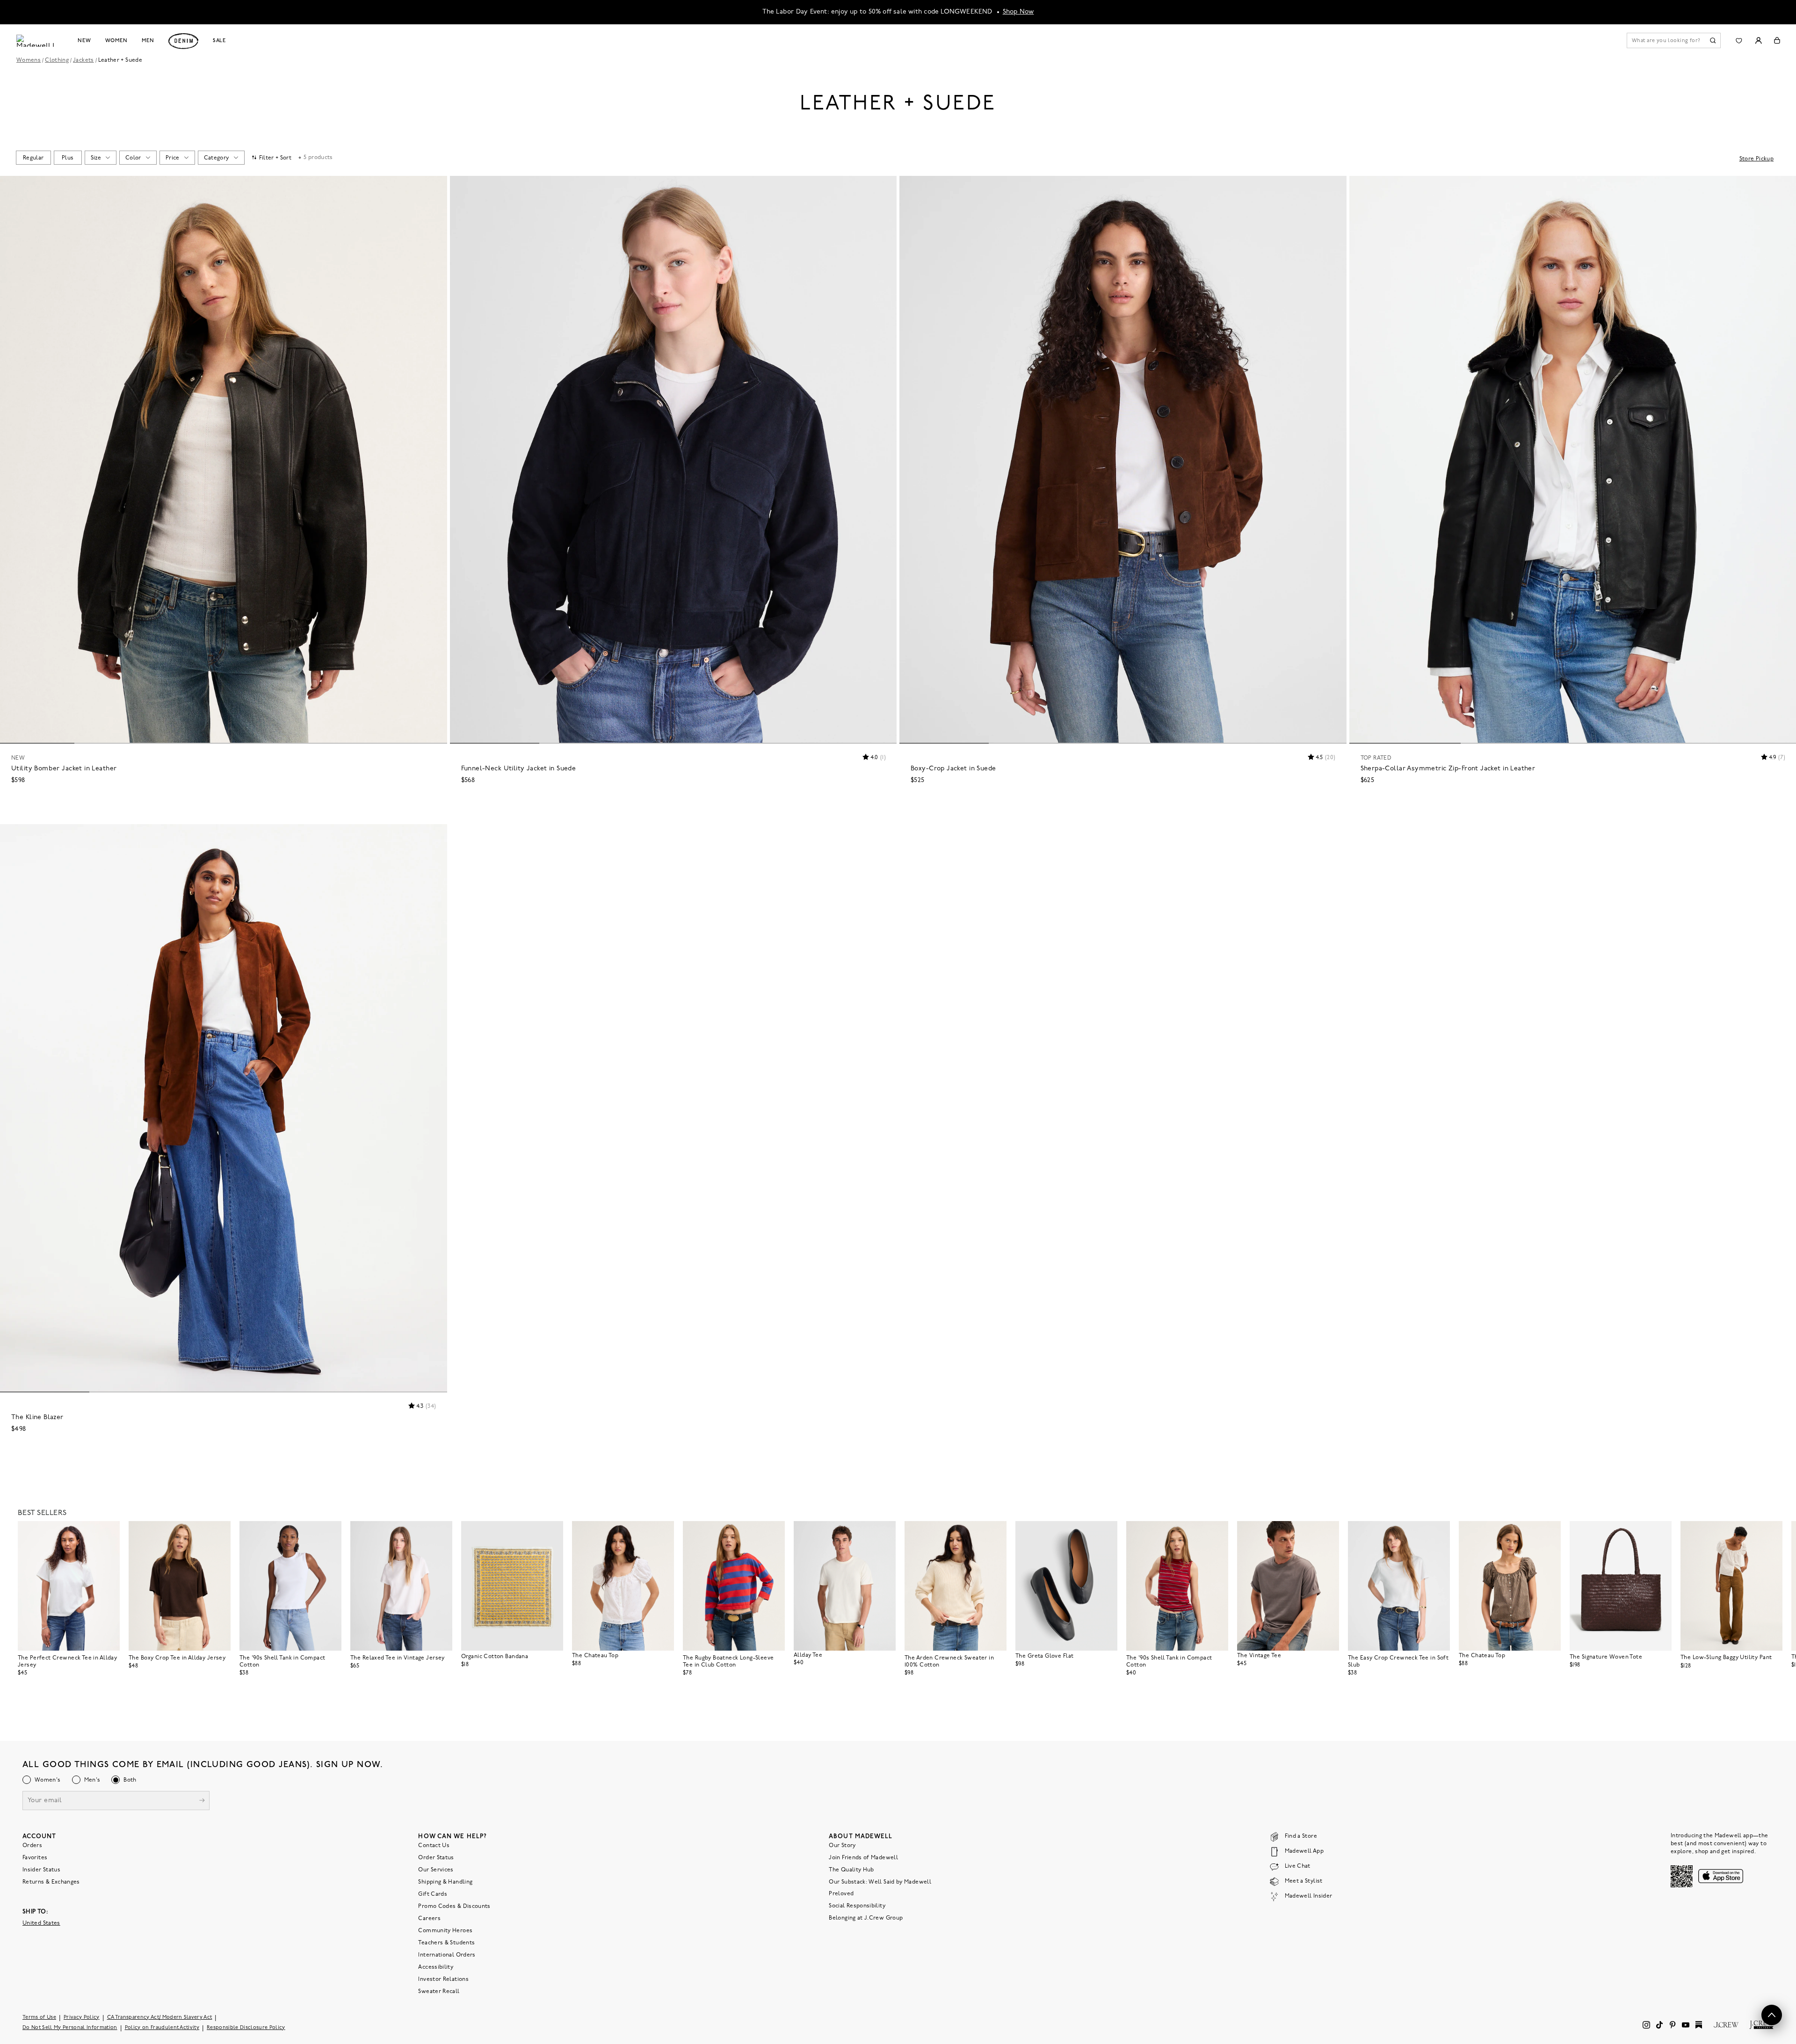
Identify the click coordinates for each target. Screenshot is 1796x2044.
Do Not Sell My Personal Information (70, 2028)
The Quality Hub (851, 1870)
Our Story (842, 1846)
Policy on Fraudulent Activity (162, 2028)
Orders (32, 1846)
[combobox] (33, 158)
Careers (429, 1919)
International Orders (447, 1955)
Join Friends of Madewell (863, 1858)
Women (116, 41)
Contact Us (434, 1846)
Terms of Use (39, 2018)
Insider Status (41, 1870)
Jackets (83, 60)
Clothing (57, 60)
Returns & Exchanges (51, 1882)
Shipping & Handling (445, 1882)
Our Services (436, 1870)
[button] (436, 187)
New (84, 41)
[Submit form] (202, 1801)
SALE (220, 41)
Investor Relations (443, 1979)
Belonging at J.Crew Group (866, 1918)
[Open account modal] (1758, 40)
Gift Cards (433, 1894)
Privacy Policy (82, 2018)
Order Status (436, 1858)
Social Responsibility (857, 1906)
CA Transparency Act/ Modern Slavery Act (160, 2018)
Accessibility (436, 1967)
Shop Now (1018, 12)
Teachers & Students (446, 1943)
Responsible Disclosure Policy (246, 2028)
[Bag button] (1777, 40)
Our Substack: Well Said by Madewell (880, 1882)
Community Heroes (445, 1931)
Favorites (35, 1858)
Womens (29, 60)
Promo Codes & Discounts (454, 1906)
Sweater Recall (439, 1992)
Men (148, 41)
